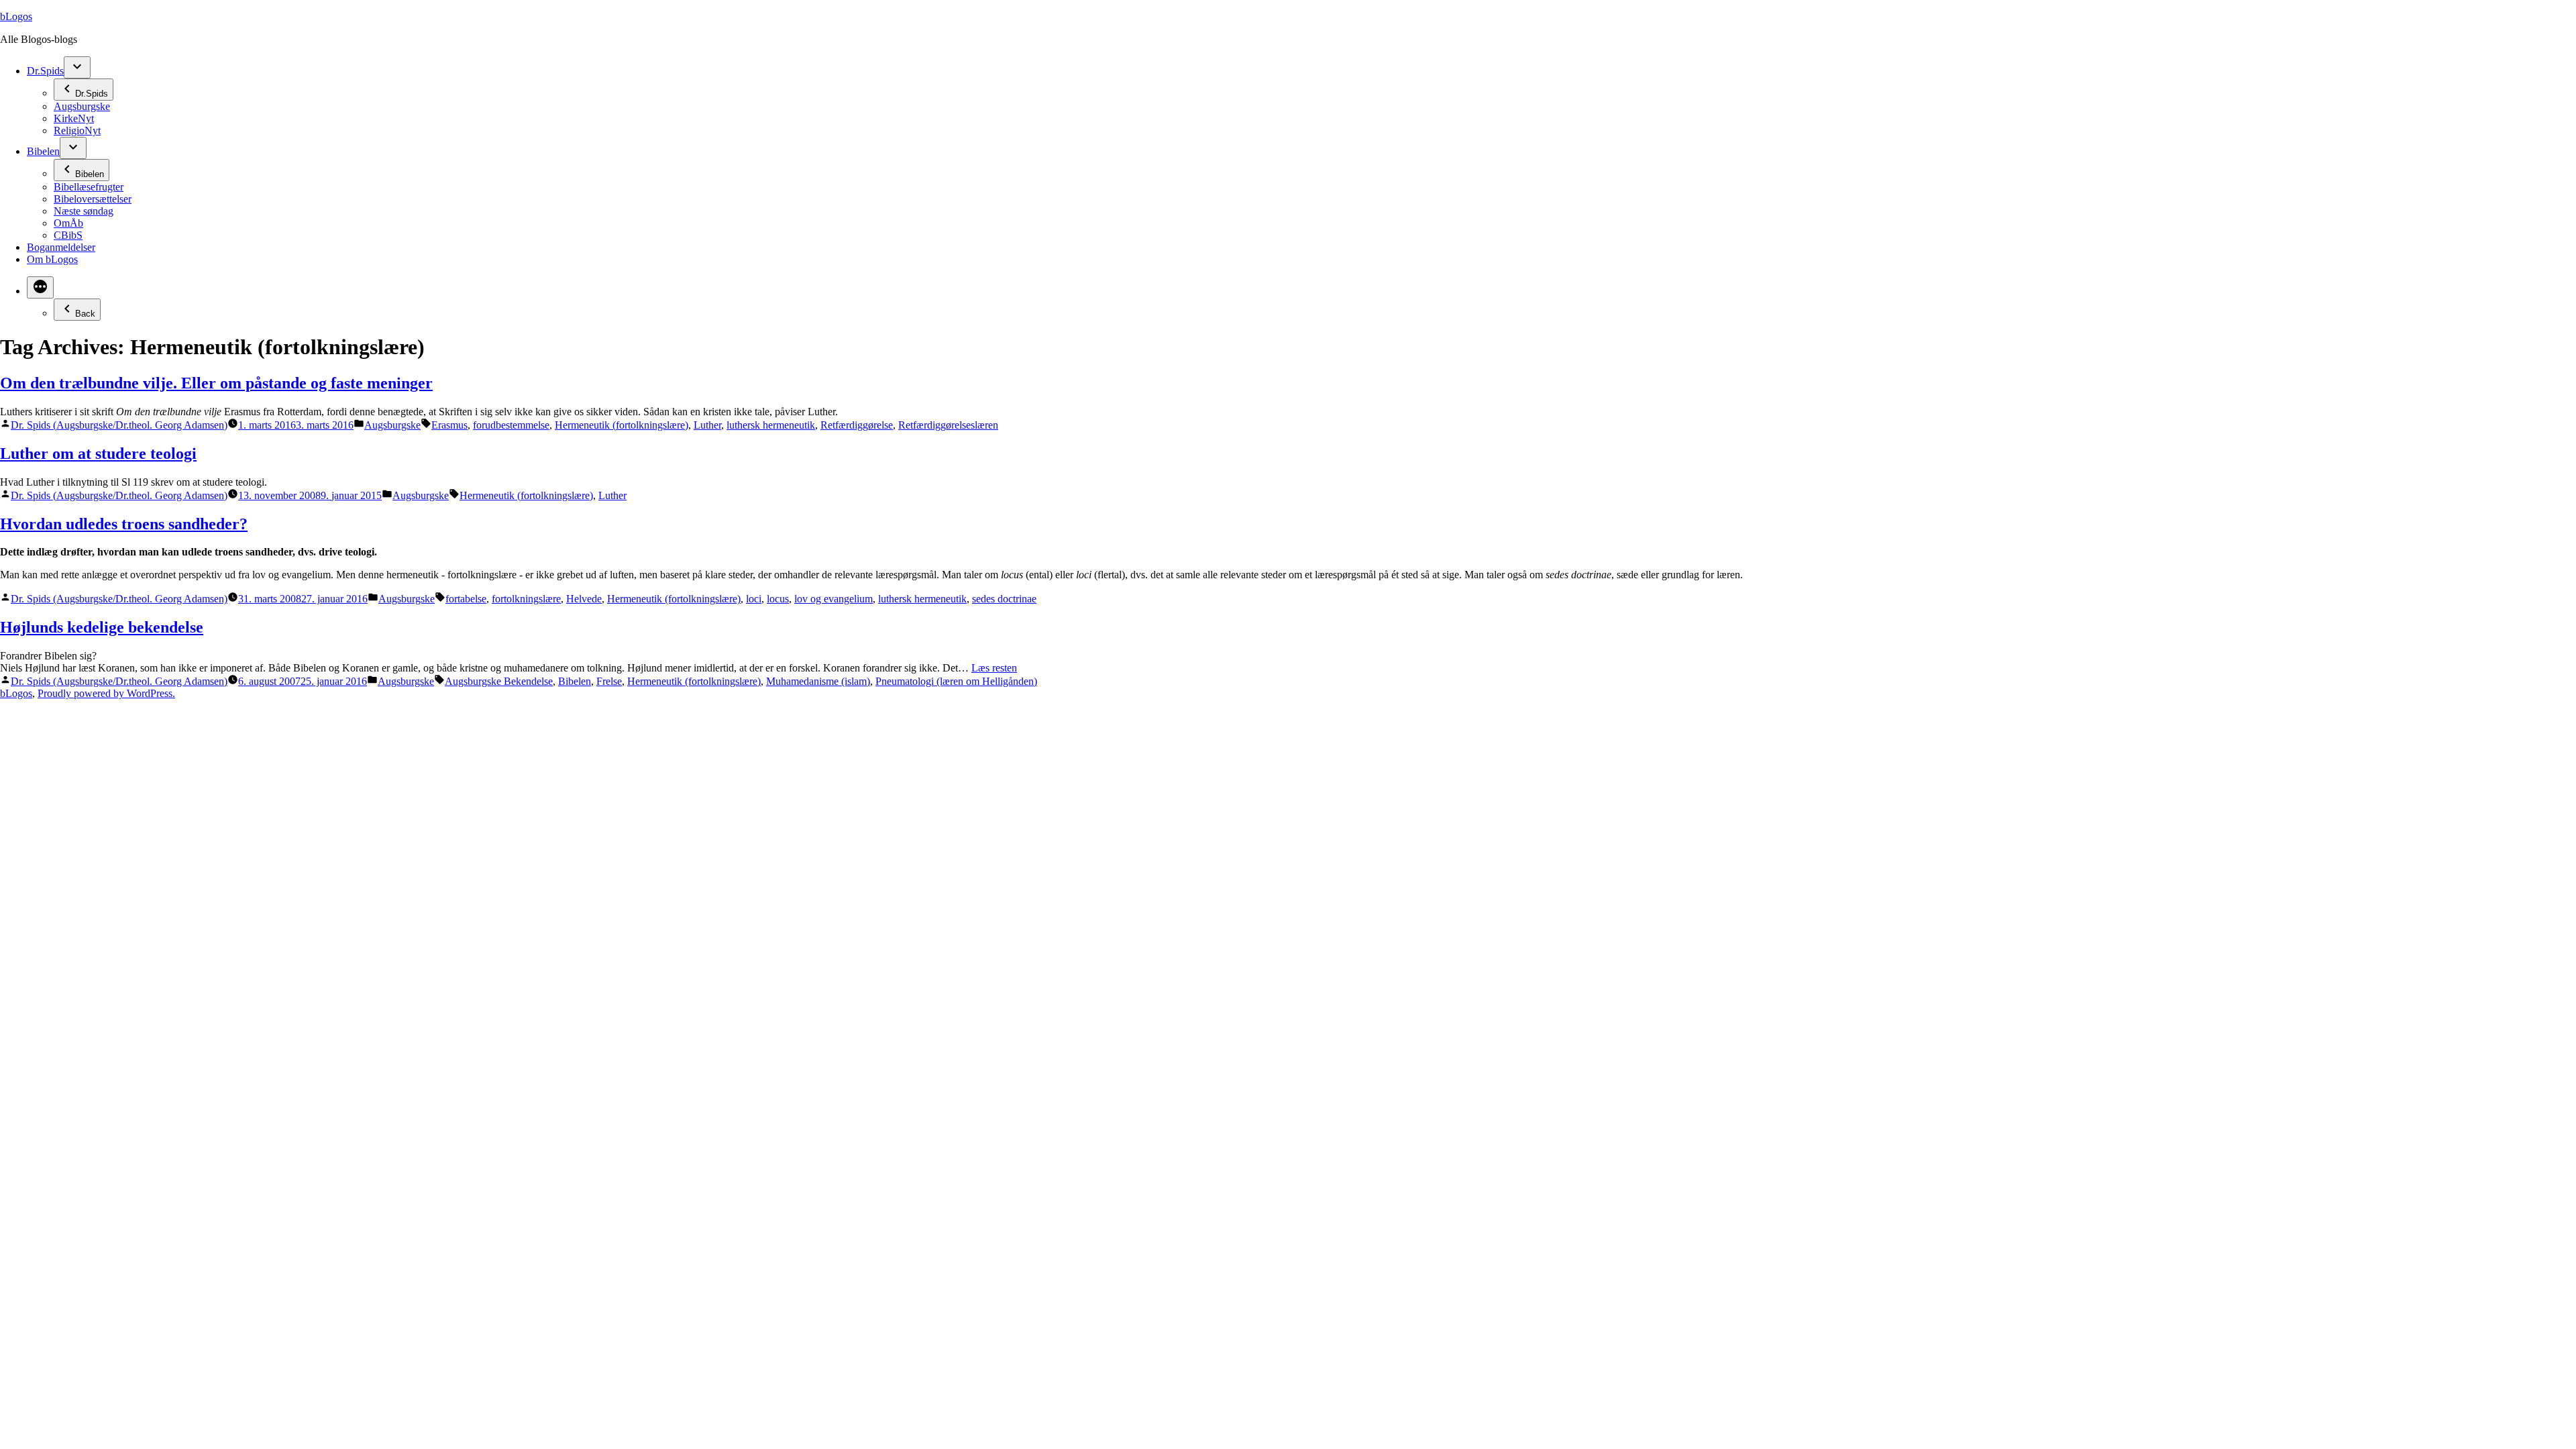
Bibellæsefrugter (89, 187)
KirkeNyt (74, 118)
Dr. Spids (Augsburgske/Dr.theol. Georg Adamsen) (119, 425)
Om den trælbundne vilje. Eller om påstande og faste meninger (216, 383)
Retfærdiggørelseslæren (948, 425)
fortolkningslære (526, 599)
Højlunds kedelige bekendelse (102, 627)
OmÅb (68, 223)
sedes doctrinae (1004, 599)
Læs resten (994, 668)
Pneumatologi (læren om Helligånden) (956, 681)
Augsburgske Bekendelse (499, 681)
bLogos (16, 16)
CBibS (68, 235)
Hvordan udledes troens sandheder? (124, 524)
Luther (707, 425)
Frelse (609, 681)
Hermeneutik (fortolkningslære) (622, 425)
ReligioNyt (77, 130)
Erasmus (449, 425)
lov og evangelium (834, 599)
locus (778, 599)
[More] (40, 287)
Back (85, 314)
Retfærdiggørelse (857, 425)
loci (754, 599)
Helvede (584, 599)
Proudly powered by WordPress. (106, 693)
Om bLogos (52, 259)
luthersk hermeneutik (771, 425)
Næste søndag (84, 211)
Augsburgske (82, 106)
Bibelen (43, 151)
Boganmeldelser (61, 247)
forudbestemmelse (511, 425)
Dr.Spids (45, 71)
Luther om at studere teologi (98, 453)
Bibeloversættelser (93, 199)
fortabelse (466, 599)
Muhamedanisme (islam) (818, 681)
